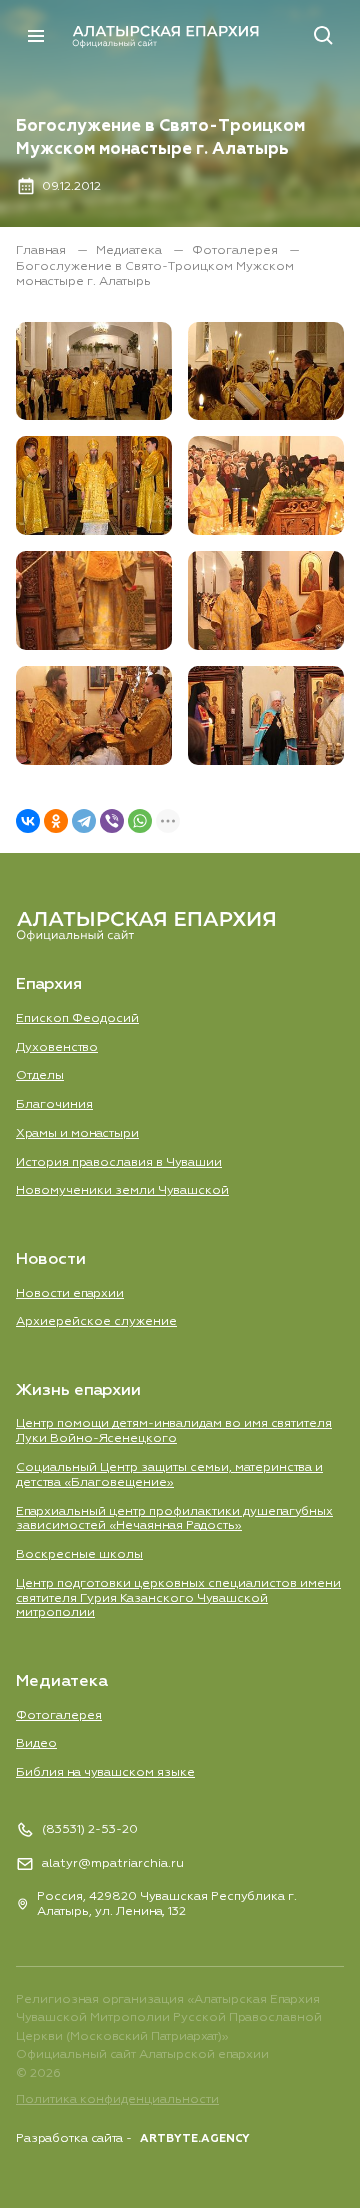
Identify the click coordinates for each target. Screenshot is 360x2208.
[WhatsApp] (140, 821)
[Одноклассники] (56, 821)
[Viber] (112, 821)
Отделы (40, 1075)
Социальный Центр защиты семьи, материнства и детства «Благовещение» (169, 1475)
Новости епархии (70, 1293)
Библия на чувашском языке (105, 1772)
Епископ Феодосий (77, 1018)
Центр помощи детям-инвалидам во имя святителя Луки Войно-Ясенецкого (174, 1431)
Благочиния (54, 1104)
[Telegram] (84, 821)
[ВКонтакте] (28, 821)
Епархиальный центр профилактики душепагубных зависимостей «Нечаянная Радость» (174, 1519)
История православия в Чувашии (119, 1162)
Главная (42, 250)
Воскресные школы (79, 1554)
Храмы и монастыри (77, 1133)
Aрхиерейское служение (96, 1321)
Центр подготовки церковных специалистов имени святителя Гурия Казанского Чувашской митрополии (178, 1598)
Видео (36, 1743)
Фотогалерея (236, 250)
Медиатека (130, 250)
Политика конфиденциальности (117, 2099)
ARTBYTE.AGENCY (195, 2138)
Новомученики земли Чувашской (122, 1190)
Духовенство (57, 1047)
